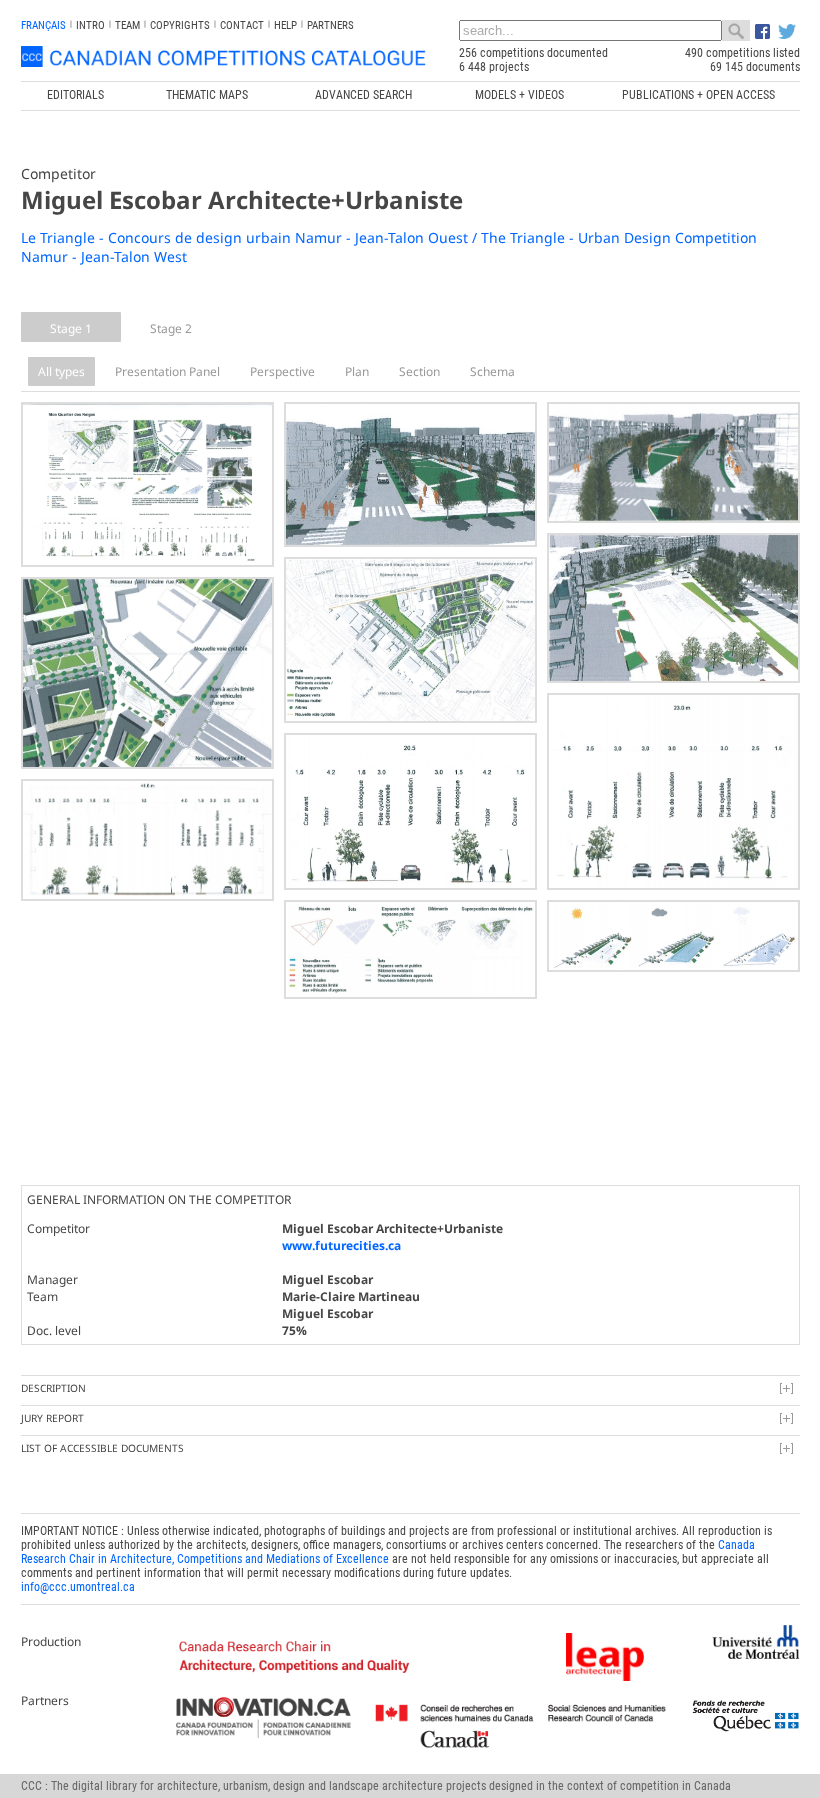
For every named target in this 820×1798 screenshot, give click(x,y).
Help (285, 25)
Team (127, 25)
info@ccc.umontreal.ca (78, 1587)
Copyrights (180, 25)
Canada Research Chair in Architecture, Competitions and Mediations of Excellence (388, 1552)
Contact (242, 25)
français (43, 25)
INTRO (90, 25)
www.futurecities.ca (341, 1245)
